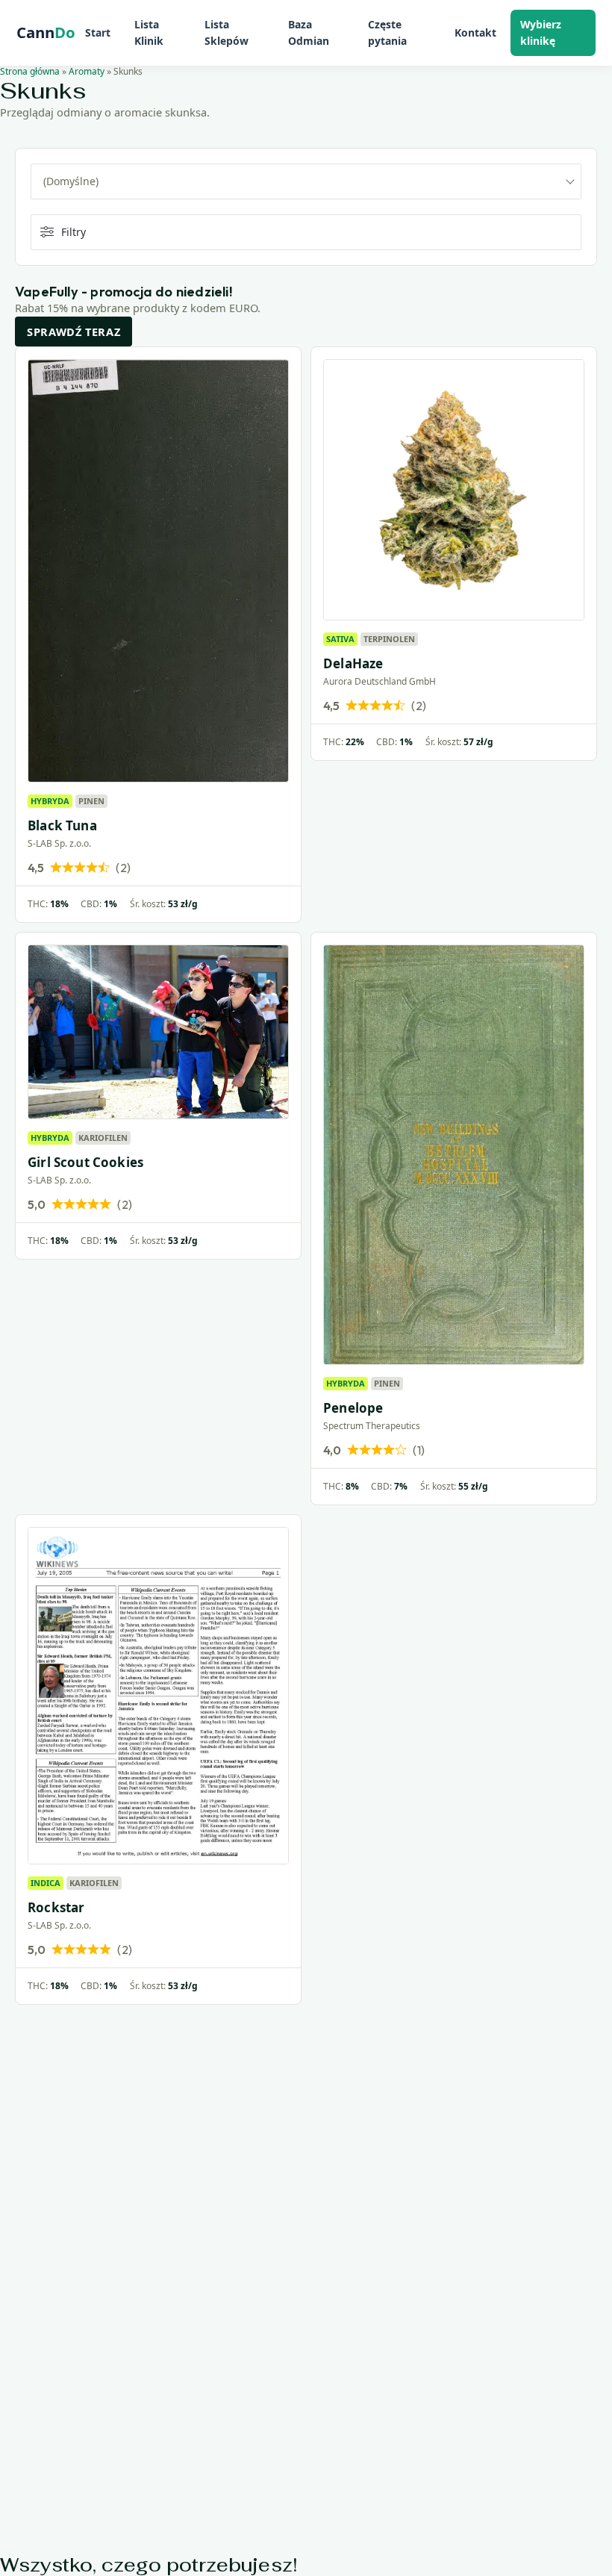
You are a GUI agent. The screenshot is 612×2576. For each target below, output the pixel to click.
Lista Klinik (149, 32)
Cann (46, 33)
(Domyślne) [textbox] (71, 181)
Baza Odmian (309, 32)
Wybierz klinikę (541, 32)
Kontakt (475, 32)
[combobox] (306, 181)
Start (98, 32)
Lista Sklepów (227, 32)
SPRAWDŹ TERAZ (74, 332)
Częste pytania (387, 32)
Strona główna (30, 71)
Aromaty (87, 71)
